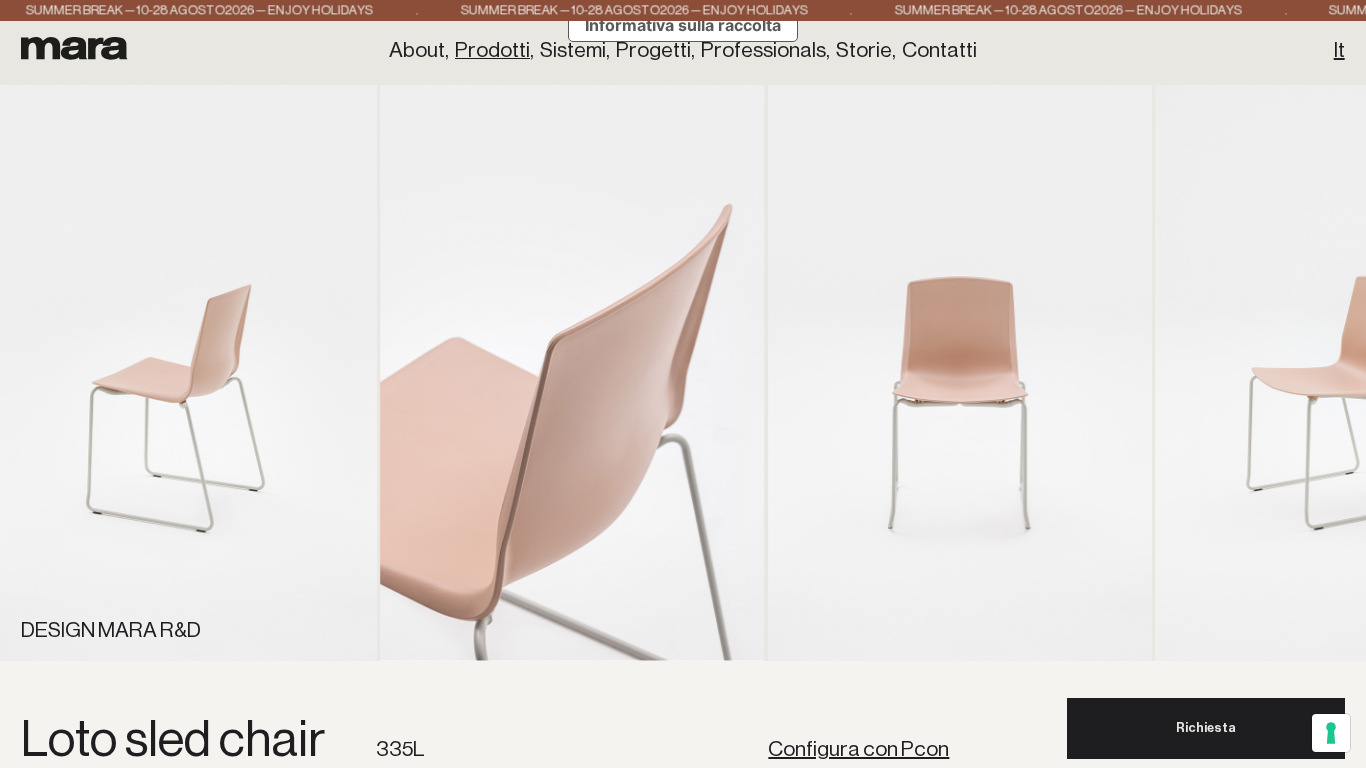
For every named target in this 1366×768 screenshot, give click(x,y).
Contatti (939, 49)
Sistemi (573, 49)
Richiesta (1206, 727)
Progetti (653, 49)
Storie (864, 49)
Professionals (763, 49)
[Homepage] (74, 48)
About (417, 49)
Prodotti (492, 49)
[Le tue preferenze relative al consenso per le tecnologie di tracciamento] (1331, 733)
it (1339, 49)
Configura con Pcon (858, 748)
